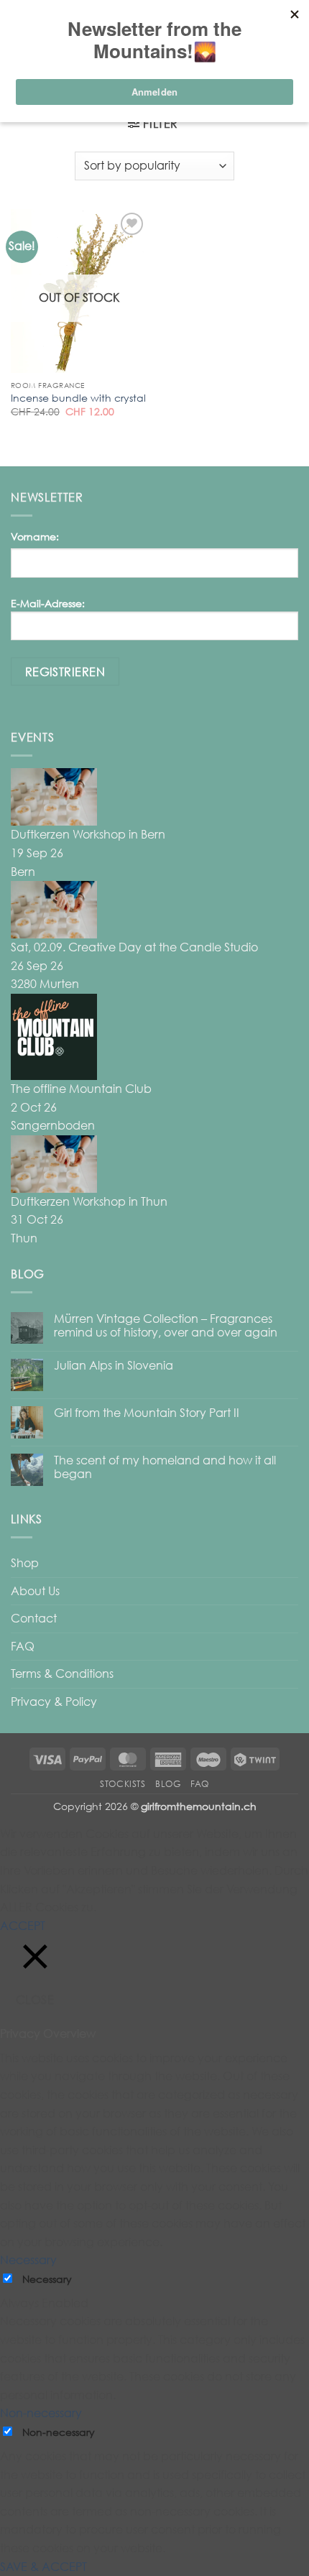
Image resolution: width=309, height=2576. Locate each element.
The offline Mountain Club (81, 1089)
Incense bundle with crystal (78, 398)
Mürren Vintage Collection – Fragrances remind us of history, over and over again (166, 1326)
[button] (153, 124)
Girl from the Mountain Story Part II (147, 1413)
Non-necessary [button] (41, 2413)
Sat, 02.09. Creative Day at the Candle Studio (134, 947)
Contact (34, 1618)
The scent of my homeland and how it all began (165, 1467)
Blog (168, 1784)
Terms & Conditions (62, 1674)
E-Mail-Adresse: (48, 603)
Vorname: (35, 536)
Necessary (47, 2279)
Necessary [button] (28, 2260)
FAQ (23, 1646)
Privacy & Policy (54, 1702)
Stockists (123, 1784)
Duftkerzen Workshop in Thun (89, 1201)
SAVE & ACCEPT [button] (43, 2567)
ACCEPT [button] (23, 1926)
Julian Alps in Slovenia (114, 1366)
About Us (35, 1591)
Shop (25, 1563)
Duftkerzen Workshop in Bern (88, 834)
